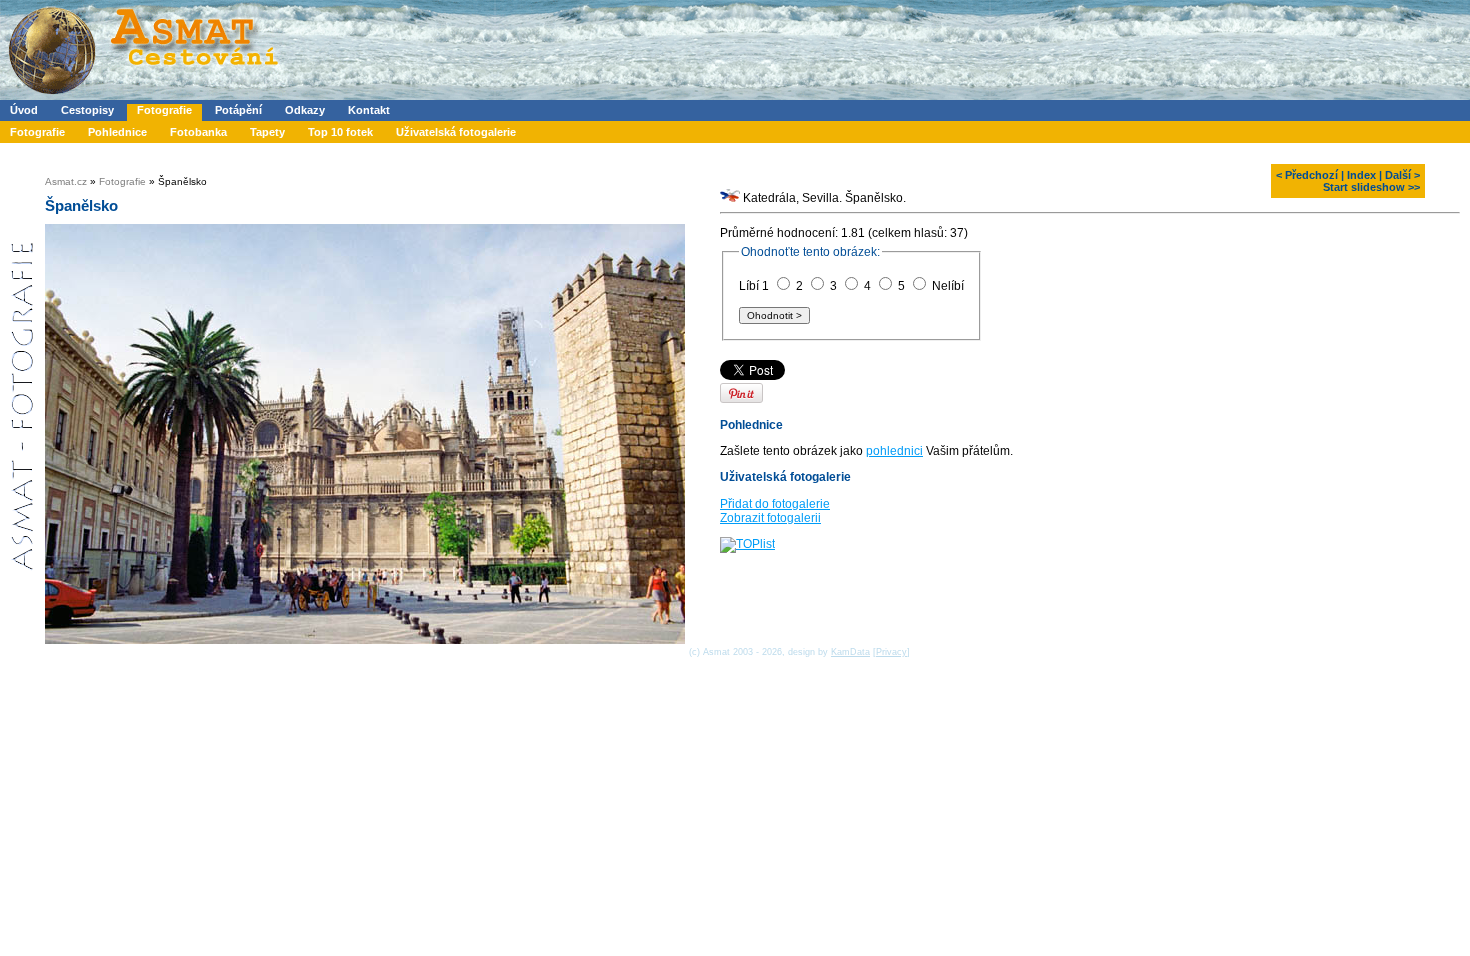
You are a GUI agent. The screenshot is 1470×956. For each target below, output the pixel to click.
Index (1361, 175)
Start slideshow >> (1371, 187)
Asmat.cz (66, 181)
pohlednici (894, 451)
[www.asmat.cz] (142, 96)
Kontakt (369, 110)
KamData (850, 652)
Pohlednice (117, 132)
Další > (1402, 175)
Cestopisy (87, 110)
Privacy (891, 652)
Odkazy (305, 110)
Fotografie (164, 110)
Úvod (24, 110)
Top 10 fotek (340, 132)
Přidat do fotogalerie (775, 504)
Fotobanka (198, 132)
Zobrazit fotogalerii (770, 518)
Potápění (238, 110)
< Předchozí (1307, 175)
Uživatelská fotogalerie (456, 132)
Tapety (267, 132)
